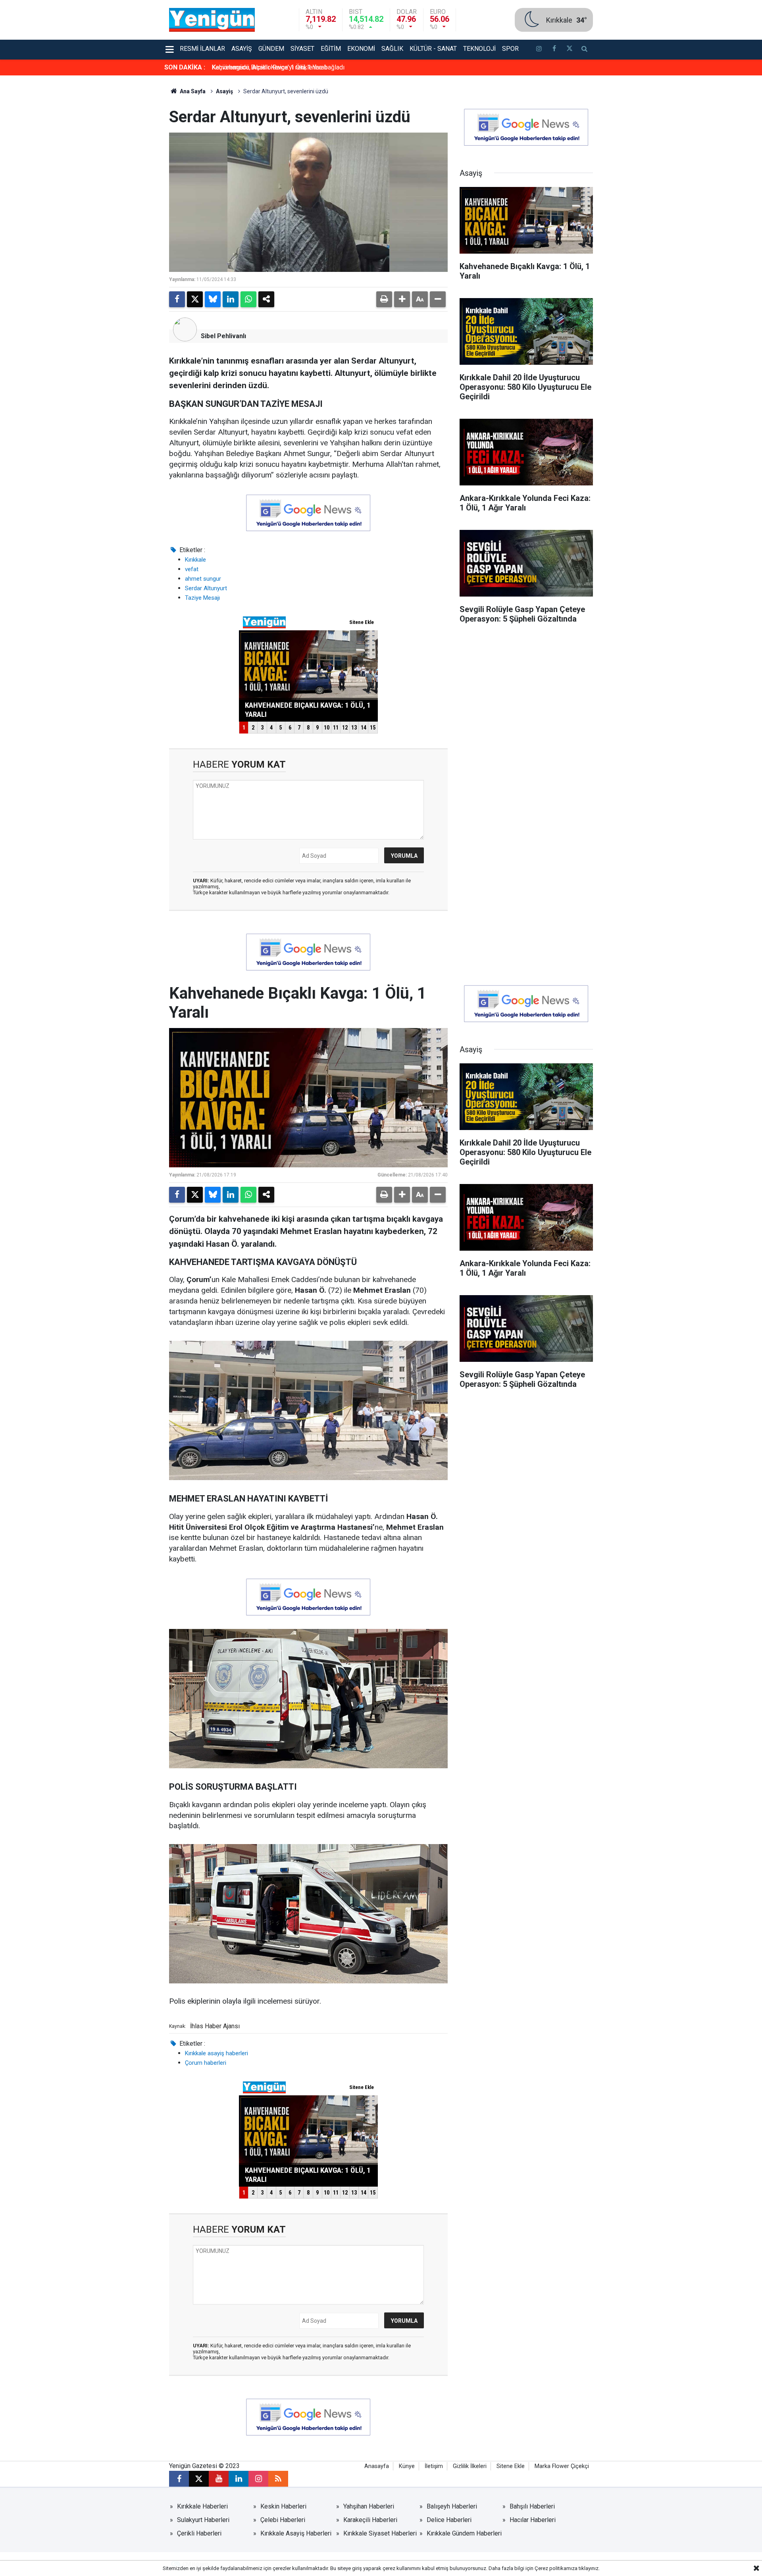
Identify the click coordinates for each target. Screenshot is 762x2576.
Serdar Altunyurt (206, 588)
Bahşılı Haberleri (532, 2506)
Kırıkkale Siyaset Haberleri (380, 2533)
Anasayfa (377, 2466)
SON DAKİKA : (185, 67)
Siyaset (302, 49)
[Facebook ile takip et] (554, 50)
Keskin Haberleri (283, 2506)
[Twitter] (195, 299)
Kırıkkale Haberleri (202, 2506)
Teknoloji (479, 49)
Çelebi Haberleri (283, 2520)
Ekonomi (361, 49)
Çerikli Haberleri (199, 2533)
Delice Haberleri (449, 2520)
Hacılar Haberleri (533, 2520)
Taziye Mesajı (202, 598)
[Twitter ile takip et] (569, 50)
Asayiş (242, 49)
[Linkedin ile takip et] (239, 2479)
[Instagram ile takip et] (258, 2479)
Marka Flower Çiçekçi (562, 2466)
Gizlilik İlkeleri (470, 2466)
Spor (510, 49)
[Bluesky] (213, 299)
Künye (407, 2466)
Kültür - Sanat (433, 49)
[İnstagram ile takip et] (539, 50)
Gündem (271, 49)
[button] (402, 299)
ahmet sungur (203, 579)
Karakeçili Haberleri (370, 2520)
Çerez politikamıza (556, 2568)
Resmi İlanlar (202, 49)
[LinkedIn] (231, 299)
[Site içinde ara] (585, 50)
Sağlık (392, 49)
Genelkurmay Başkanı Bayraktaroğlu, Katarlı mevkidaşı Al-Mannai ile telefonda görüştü (330, 67)
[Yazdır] (384, 299)
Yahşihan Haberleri (369, 2506)
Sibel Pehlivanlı (223, 336)
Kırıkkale (195, 560)
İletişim (434, 2466)
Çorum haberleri (206, 2063)
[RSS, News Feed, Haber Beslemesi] (278, 2479)
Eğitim (331, 49)
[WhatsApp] (248, 299)
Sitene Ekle (511, 2466)
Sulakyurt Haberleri (203, 2520)
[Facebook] (177, 299)
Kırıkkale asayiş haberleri (216, 2053)
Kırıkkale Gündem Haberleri (464, 2533)
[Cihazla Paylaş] (266, 299)
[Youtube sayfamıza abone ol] (219, 2479)
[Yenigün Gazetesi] (212, 19)
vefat (192, 569)
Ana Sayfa (192, 91)
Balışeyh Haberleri (452, 2506)
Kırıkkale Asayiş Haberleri (296, 2533)
